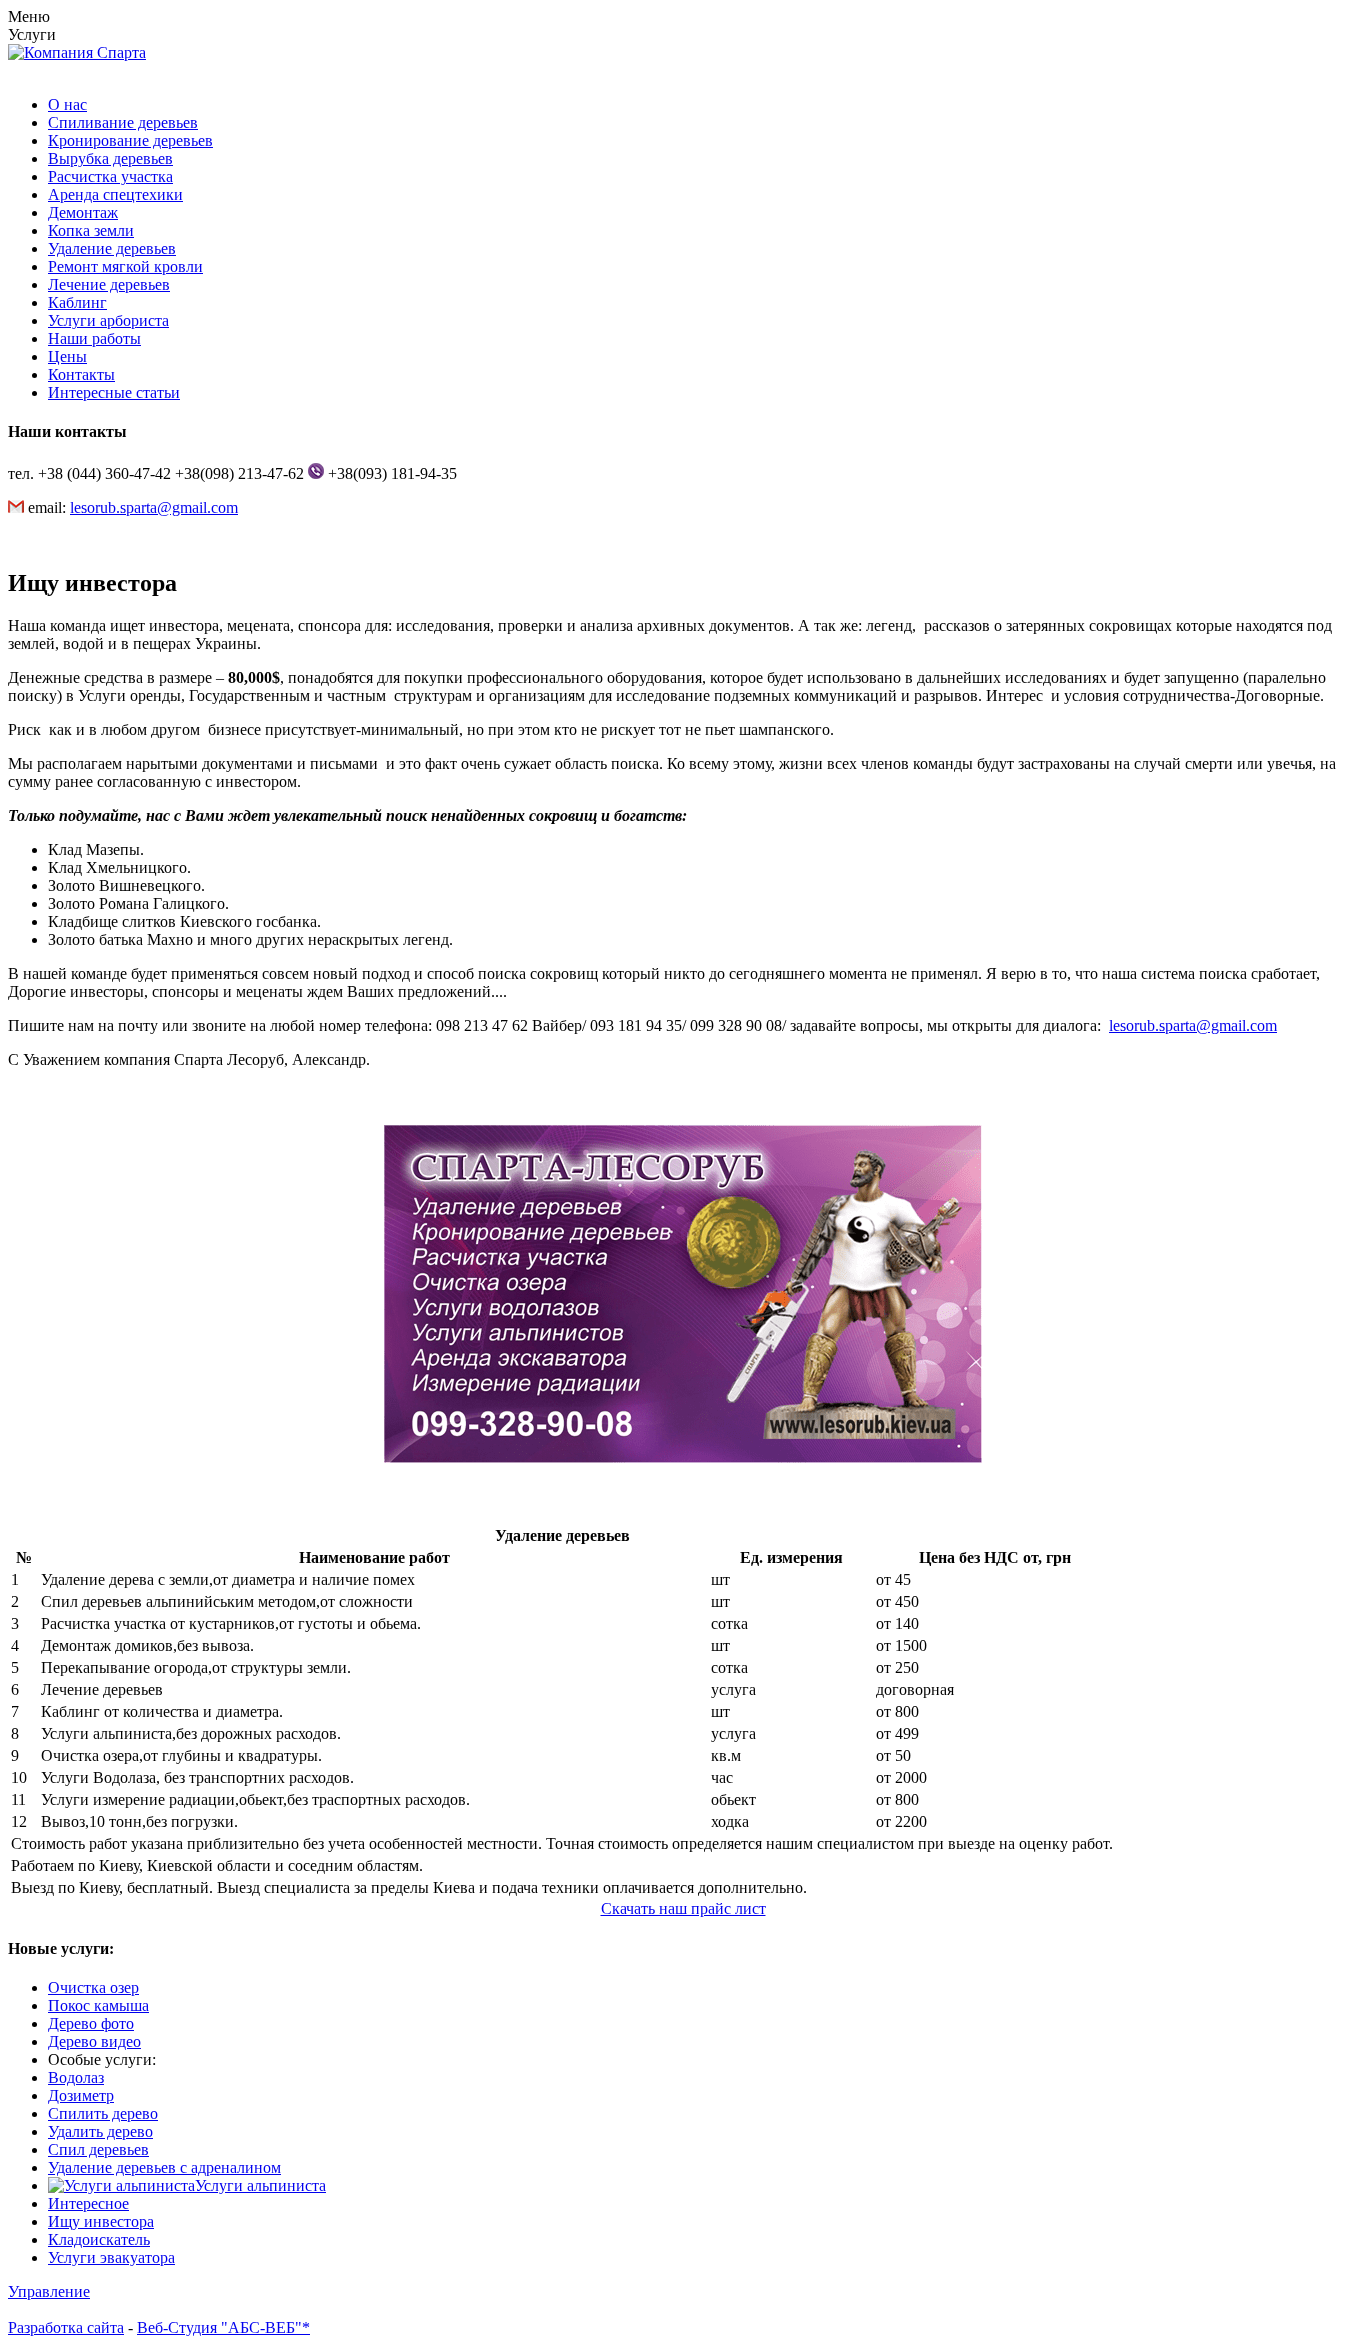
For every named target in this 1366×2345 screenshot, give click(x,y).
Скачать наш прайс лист (683, 1908)
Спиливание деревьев (123, 122)
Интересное (88, 2203)
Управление (49, 2291)
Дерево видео (94, 2041)
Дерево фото (91, 2023)
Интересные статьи (114, 392)
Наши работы (94, 338)
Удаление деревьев (112, 248)
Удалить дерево (100, 2131)
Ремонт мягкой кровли (125, 266)
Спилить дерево (103, 2113)
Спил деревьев (98, 2149)
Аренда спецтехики (115, 194)
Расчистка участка (110, 176)
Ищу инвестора (101, 2221)
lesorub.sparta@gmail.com (154, 507)
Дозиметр (81, 2095)
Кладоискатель (99, 2239)
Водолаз (76, 2077)
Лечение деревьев (109, 284)
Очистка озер (93, 1987)
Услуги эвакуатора (111, 2257)
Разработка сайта (66, 2327)
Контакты (81, 374)
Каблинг (77, 302)
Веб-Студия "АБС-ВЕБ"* (223, 2327)
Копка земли (91, 230)
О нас (67, 104)
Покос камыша (98, 2005)
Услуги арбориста (108, 320)
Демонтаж (83, 212)
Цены (67, 356)
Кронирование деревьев (130, 140)
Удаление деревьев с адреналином (164, 2167)
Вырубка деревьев (110, 158)
